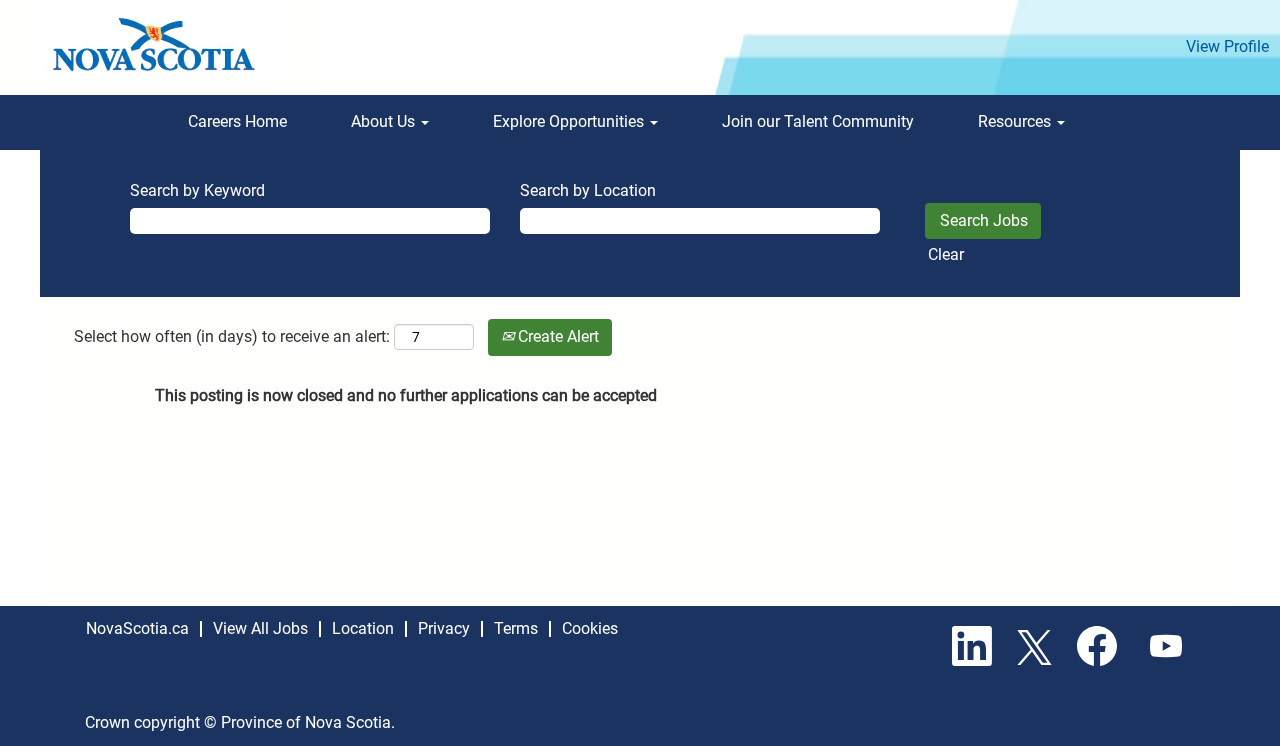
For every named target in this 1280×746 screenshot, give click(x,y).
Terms (516, 628)
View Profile (1227, 46)
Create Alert (556, 336)
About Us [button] (385, 121)
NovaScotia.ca (137, 628)
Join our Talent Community (818, 121)
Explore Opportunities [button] (570, 121)
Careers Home (237, 121)
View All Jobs (260, 628)
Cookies (590, 628)
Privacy (444, 628)
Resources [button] (1016, 121)
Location (363, 628)
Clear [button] (946, 254)
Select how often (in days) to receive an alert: (232, 336)
